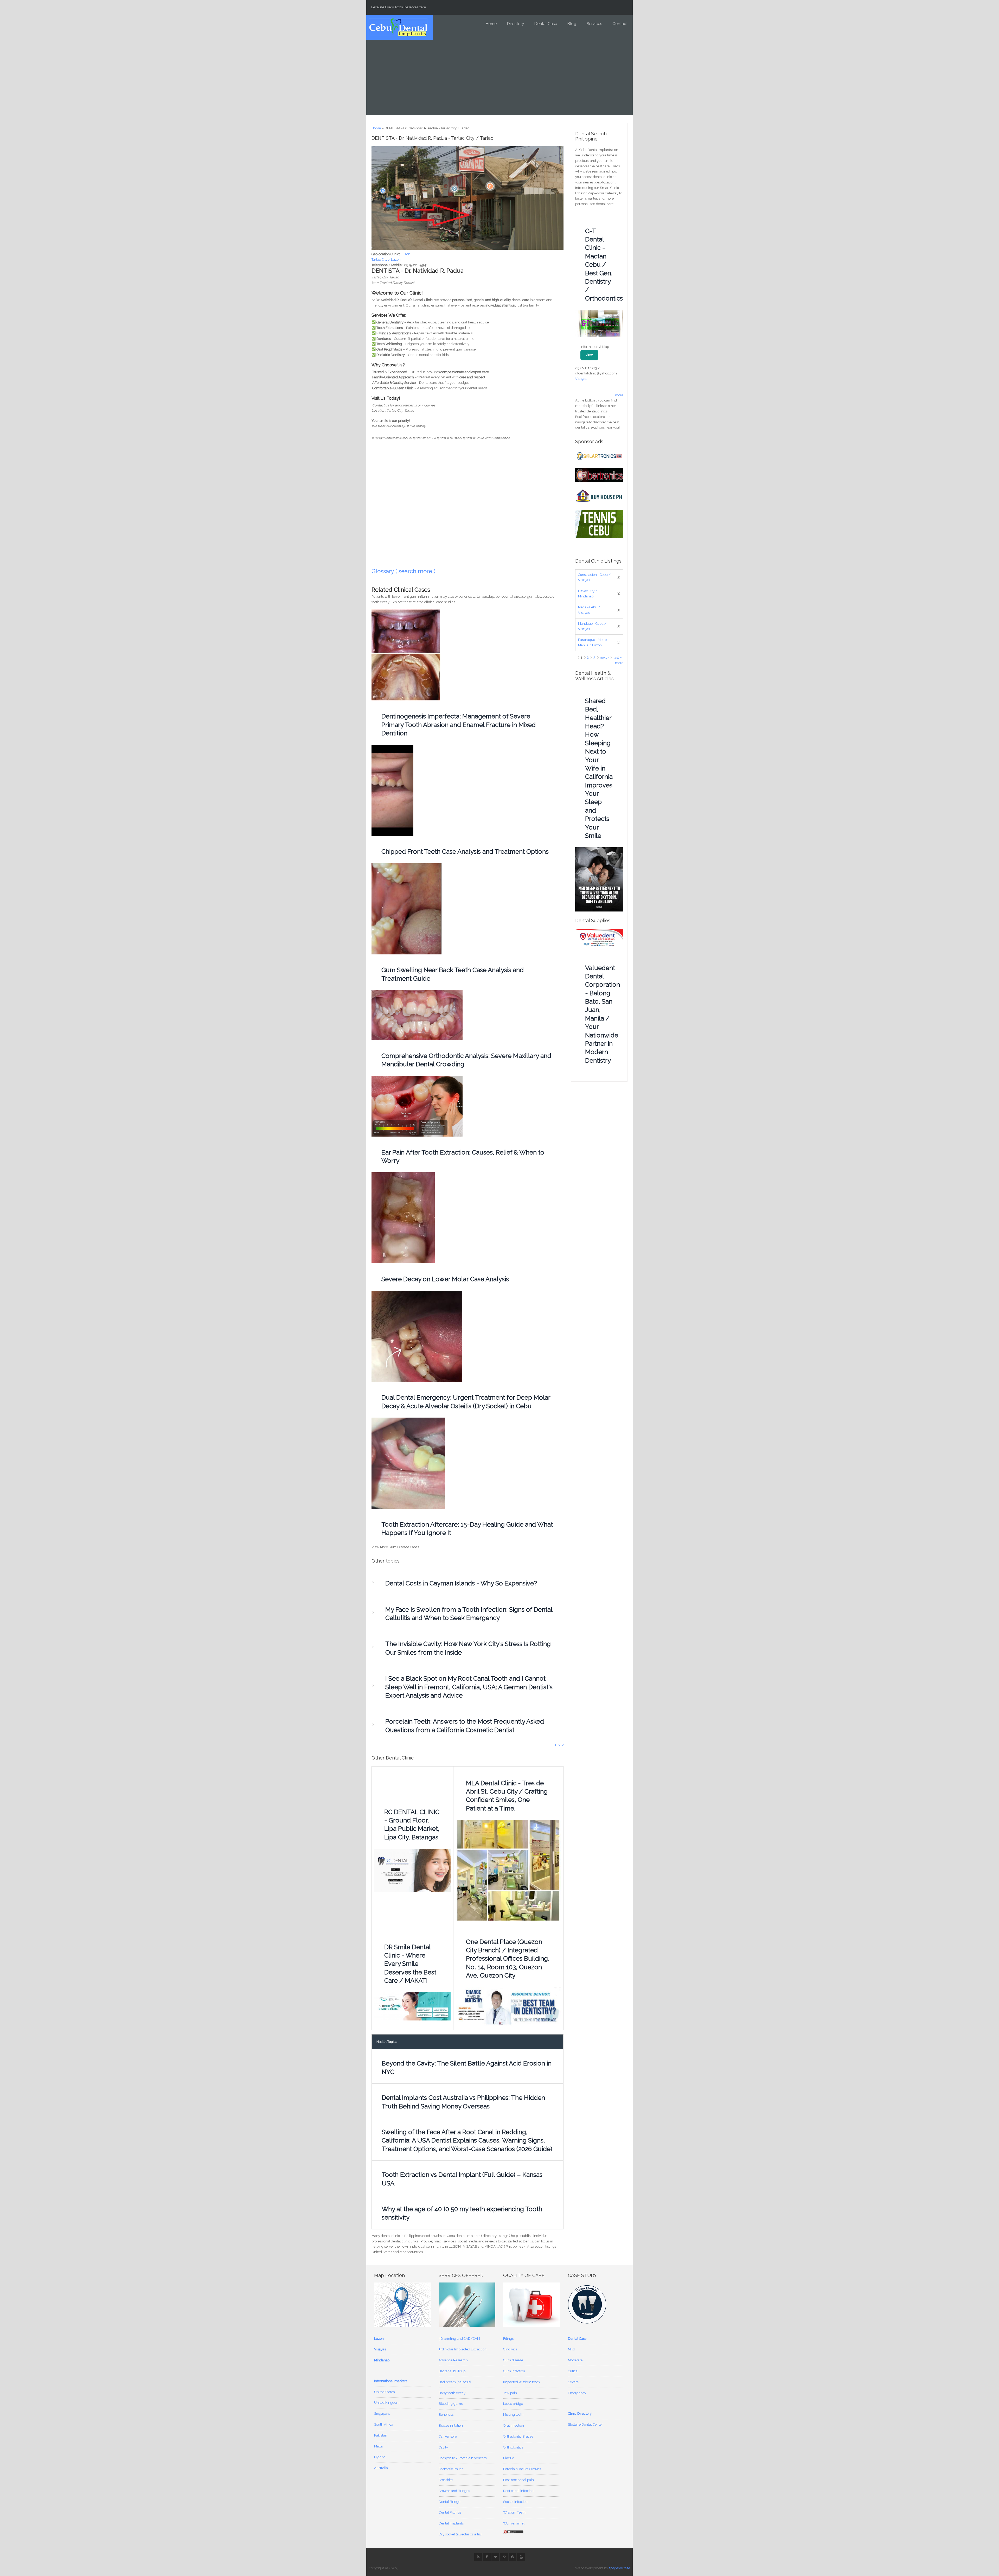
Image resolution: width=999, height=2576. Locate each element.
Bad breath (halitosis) (455, 2382)
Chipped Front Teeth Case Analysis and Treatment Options (465, 852)
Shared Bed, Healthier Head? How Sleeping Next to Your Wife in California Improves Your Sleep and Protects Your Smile (599, 768)
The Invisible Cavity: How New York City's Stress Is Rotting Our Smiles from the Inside (468, 1648)
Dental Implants (451, 2523)
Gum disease (513, 2360)
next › (604, 657)
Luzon (405, 254)
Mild (571, 2349)
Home (491, 24)
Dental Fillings (450, 2512)
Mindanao (382, 2360)
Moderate (575, 2360)
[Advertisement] (499, 79)
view (589, 355)
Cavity (443, 2447)
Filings (508, 2339)
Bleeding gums (451, 2404)
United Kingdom (387, 2403)
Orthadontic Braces (518, 2436)
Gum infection (514, 2371)
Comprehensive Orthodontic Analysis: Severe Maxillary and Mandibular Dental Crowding (466, 1060)
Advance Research (453, 2360)
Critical (573, 2371)
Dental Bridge (449, 2502)
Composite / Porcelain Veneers (463, 2458)
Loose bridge (513, 2404)
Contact (620, 24)
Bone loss (446, 2415)
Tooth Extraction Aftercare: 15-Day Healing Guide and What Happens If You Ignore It (467, 1529)
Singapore (382, 2414)
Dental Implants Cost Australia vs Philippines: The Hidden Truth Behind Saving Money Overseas (463, 2102)
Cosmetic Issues (451, 2469)
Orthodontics (513, 2447)
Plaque (509, 2458)
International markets (391, 2381)
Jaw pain (510, 2393)
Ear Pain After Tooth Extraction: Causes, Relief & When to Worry (463, 1156)
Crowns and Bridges (454, 2491)
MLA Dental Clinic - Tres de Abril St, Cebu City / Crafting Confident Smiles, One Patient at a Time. (507, 1796)
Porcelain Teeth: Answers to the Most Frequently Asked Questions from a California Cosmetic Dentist (465, 1726)
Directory (515, 24)
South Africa (384, 2424)
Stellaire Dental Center (585, 2424)
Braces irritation (451, 2425)
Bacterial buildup (452, 2371)
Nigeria (380, 2457)
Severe (573, 2382)
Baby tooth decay (452, 2393)
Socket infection (515, 2502)
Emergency (577, 2393)
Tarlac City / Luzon (386, 260)
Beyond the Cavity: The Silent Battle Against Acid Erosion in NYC (467, 2067)
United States (384, 2392)
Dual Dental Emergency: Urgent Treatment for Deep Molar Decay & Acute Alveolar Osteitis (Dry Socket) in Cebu (466, 1402)
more (559, 1745)
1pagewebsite (619, 2568)
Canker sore (448, 2436)
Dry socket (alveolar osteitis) (460, 2534)
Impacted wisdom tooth (521, 2382)
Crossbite (446, 2480)
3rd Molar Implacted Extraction (463, 2349)
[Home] (398, 27)
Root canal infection (518, 2491)
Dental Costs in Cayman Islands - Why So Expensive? (461, 1583)
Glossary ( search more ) (404, 571)
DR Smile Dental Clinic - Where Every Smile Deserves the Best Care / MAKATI (410, 1964)
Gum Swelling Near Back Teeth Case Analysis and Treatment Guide (453, 974)
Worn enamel (514, 2523)
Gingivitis (510, 2349)
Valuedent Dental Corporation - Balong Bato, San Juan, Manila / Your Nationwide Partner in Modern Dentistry (602, 1014)
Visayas (581, 379)
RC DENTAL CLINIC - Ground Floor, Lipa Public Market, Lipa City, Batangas (412, 1825)
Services (594, 24)
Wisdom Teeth (514, 2512)
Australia (381, 2468)
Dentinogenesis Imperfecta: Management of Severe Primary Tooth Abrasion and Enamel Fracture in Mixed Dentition (459, 725)
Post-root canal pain (518, 2480)
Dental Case (546, 24)
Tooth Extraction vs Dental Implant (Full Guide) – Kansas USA (462, 2179)
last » (618, 657)
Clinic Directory (580, 2414)
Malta (378, 2446)
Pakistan (381, 2435)
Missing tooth (513, 2415)
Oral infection (514, 2425)
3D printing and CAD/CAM (459, 2339)
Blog (572, 24)
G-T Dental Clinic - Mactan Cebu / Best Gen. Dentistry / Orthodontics (602, 265)
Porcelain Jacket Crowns (522, 2469)
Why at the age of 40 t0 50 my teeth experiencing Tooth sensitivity (462, 2213)
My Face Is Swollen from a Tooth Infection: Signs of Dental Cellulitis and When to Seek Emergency (469, 1614)
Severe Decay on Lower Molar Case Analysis (445, 1279)
